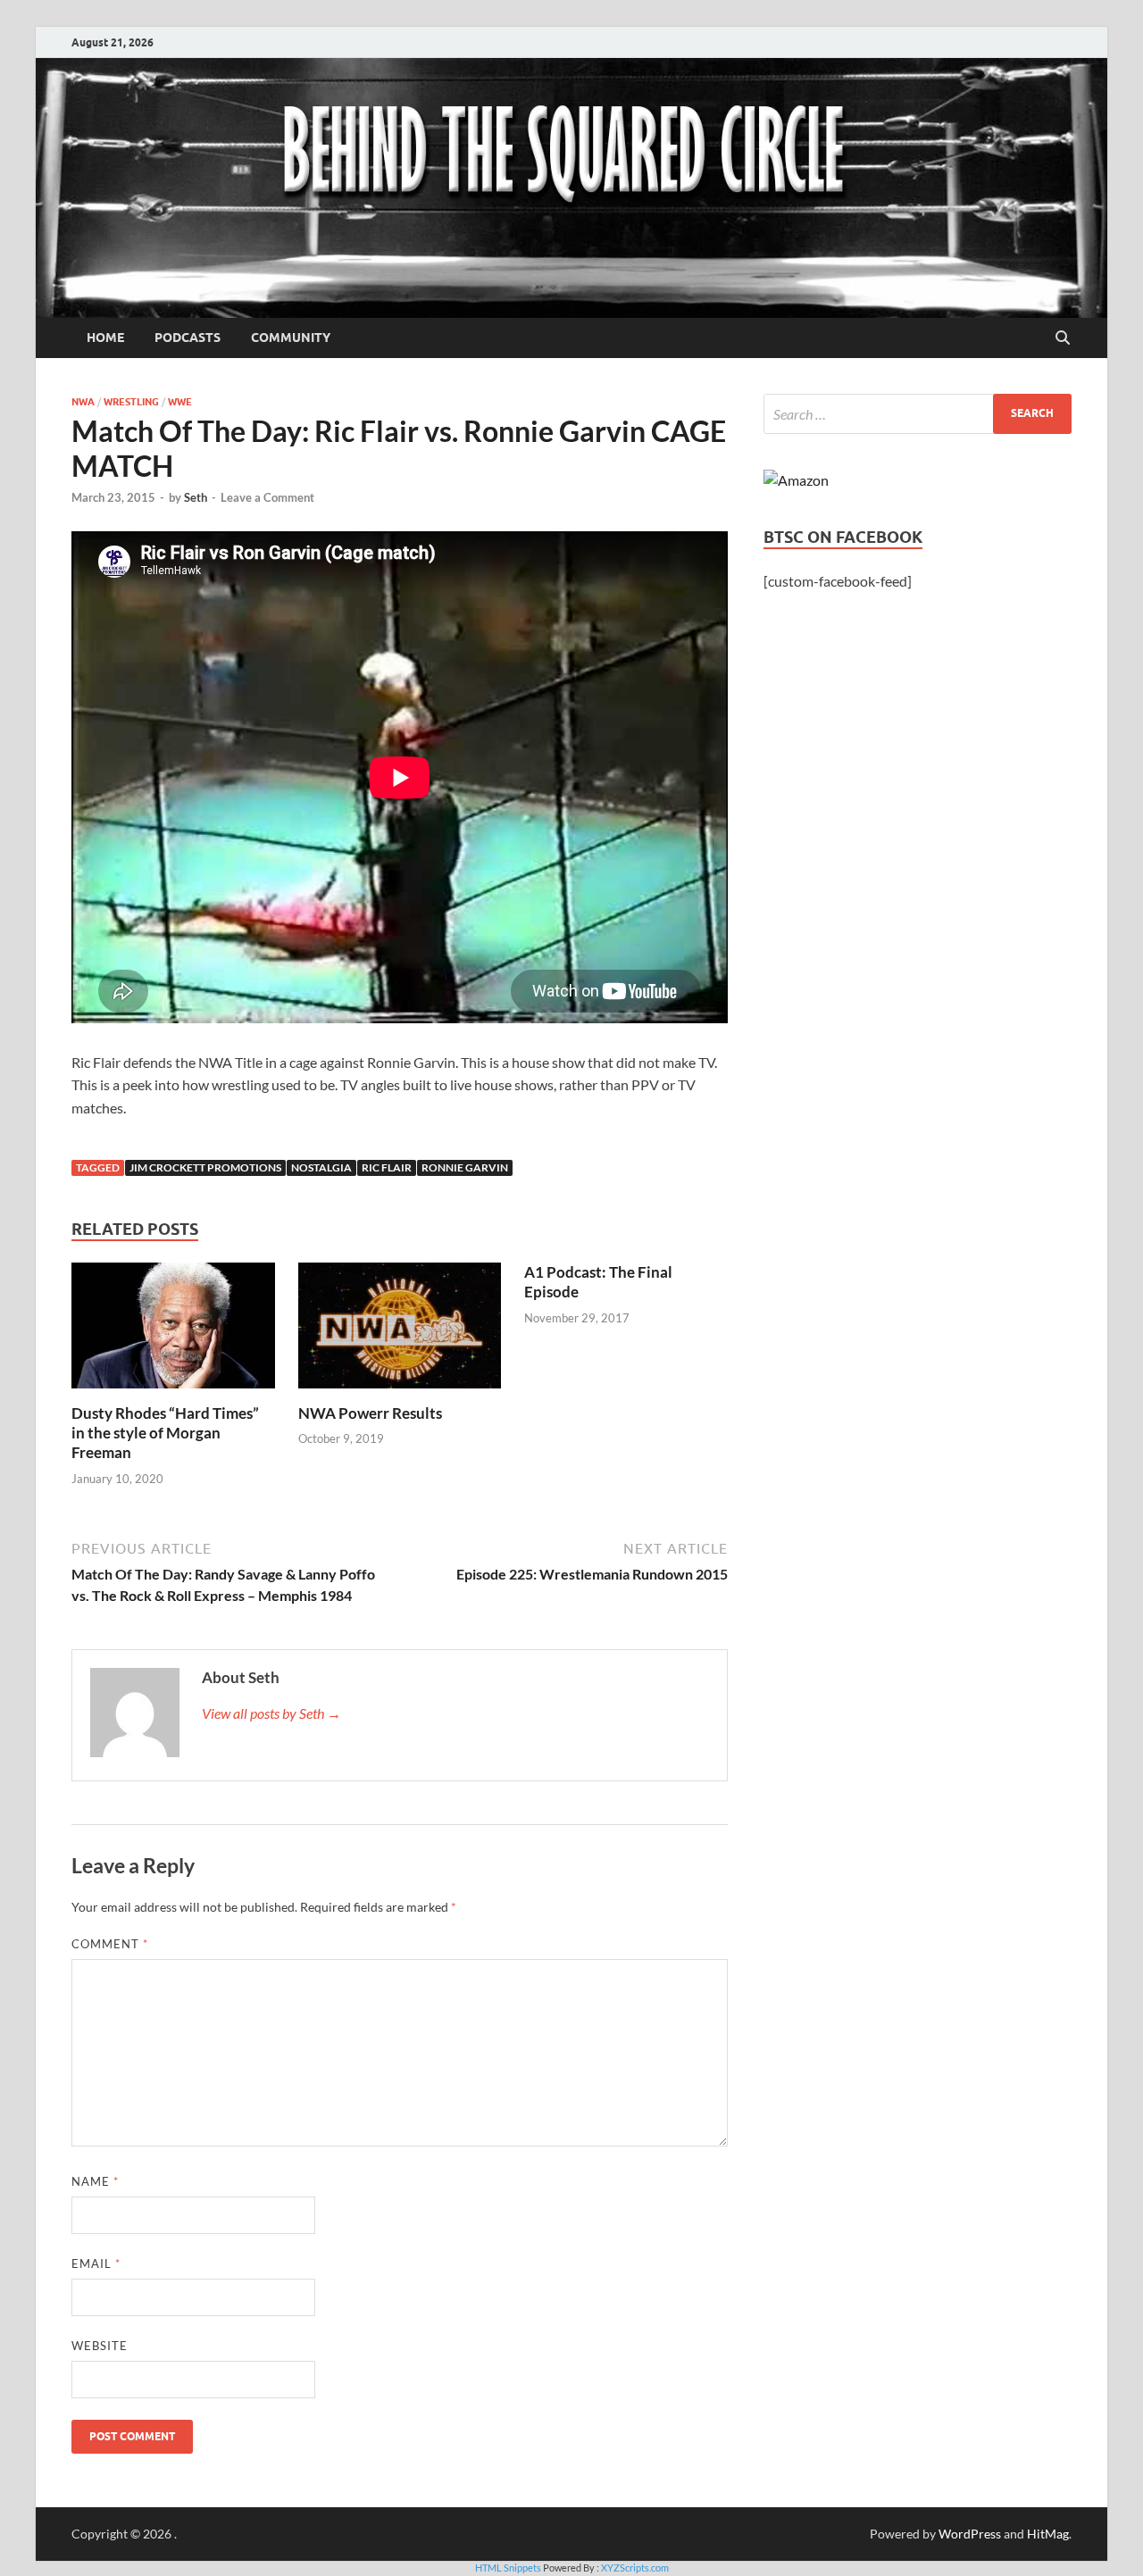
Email (96, 2263)
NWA (83, 402)
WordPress (970, 2534)
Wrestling (131, 402)
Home (105, 338)
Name (95, 2181)
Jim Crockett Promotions (205, 1167)
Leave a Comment (267, 497)
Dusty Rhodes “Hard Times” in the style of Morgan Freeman (165, 1433)
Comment (110, 1944)
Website (100, 2346)
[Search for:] (918, 414)
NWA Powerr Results (370, 1413)
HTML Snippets (508, 2568)
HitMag (1048, 2534)
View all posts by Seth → (271, 1713)
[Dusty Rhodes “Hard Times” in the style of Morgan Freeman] (173, 1331)
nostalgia (321, 1167)
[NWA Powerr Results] (400, 1331)
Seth (196, 497)
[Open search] (1063, 338)
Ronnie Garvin (465, 1167)
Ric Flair (387, 1167)
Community (291, 338)
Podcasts (188, 338)
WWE (180, 402)
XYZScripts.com (635, 2568)
